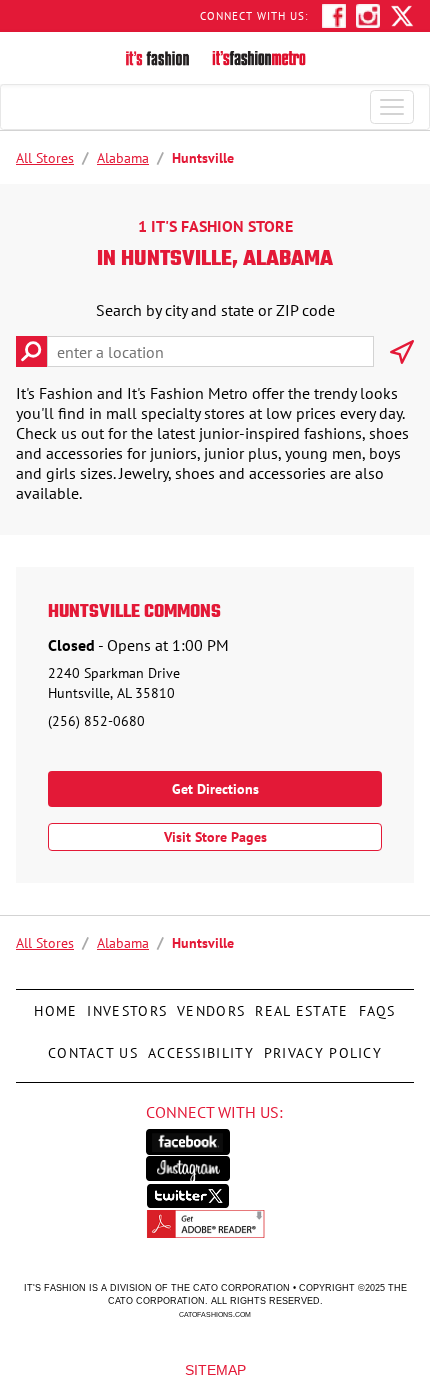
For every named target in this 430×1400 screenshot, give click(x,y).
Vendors (208, 1005)
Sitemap (215, 1369)
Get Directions (215, 789)
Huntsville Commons (134, 613)
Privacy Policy (320, 1047)
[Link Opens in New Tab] (215, 1142)
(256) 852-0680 (96, 721)
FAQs (375, 1005)
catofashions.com (215, 1314)
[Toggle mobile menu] (392, 107)
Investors (127, 1005)
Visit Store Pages (215, 837)
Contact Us (93, 1047)
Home (55, 1005)
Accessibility (198, 1047)
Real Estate (299, 1005)
